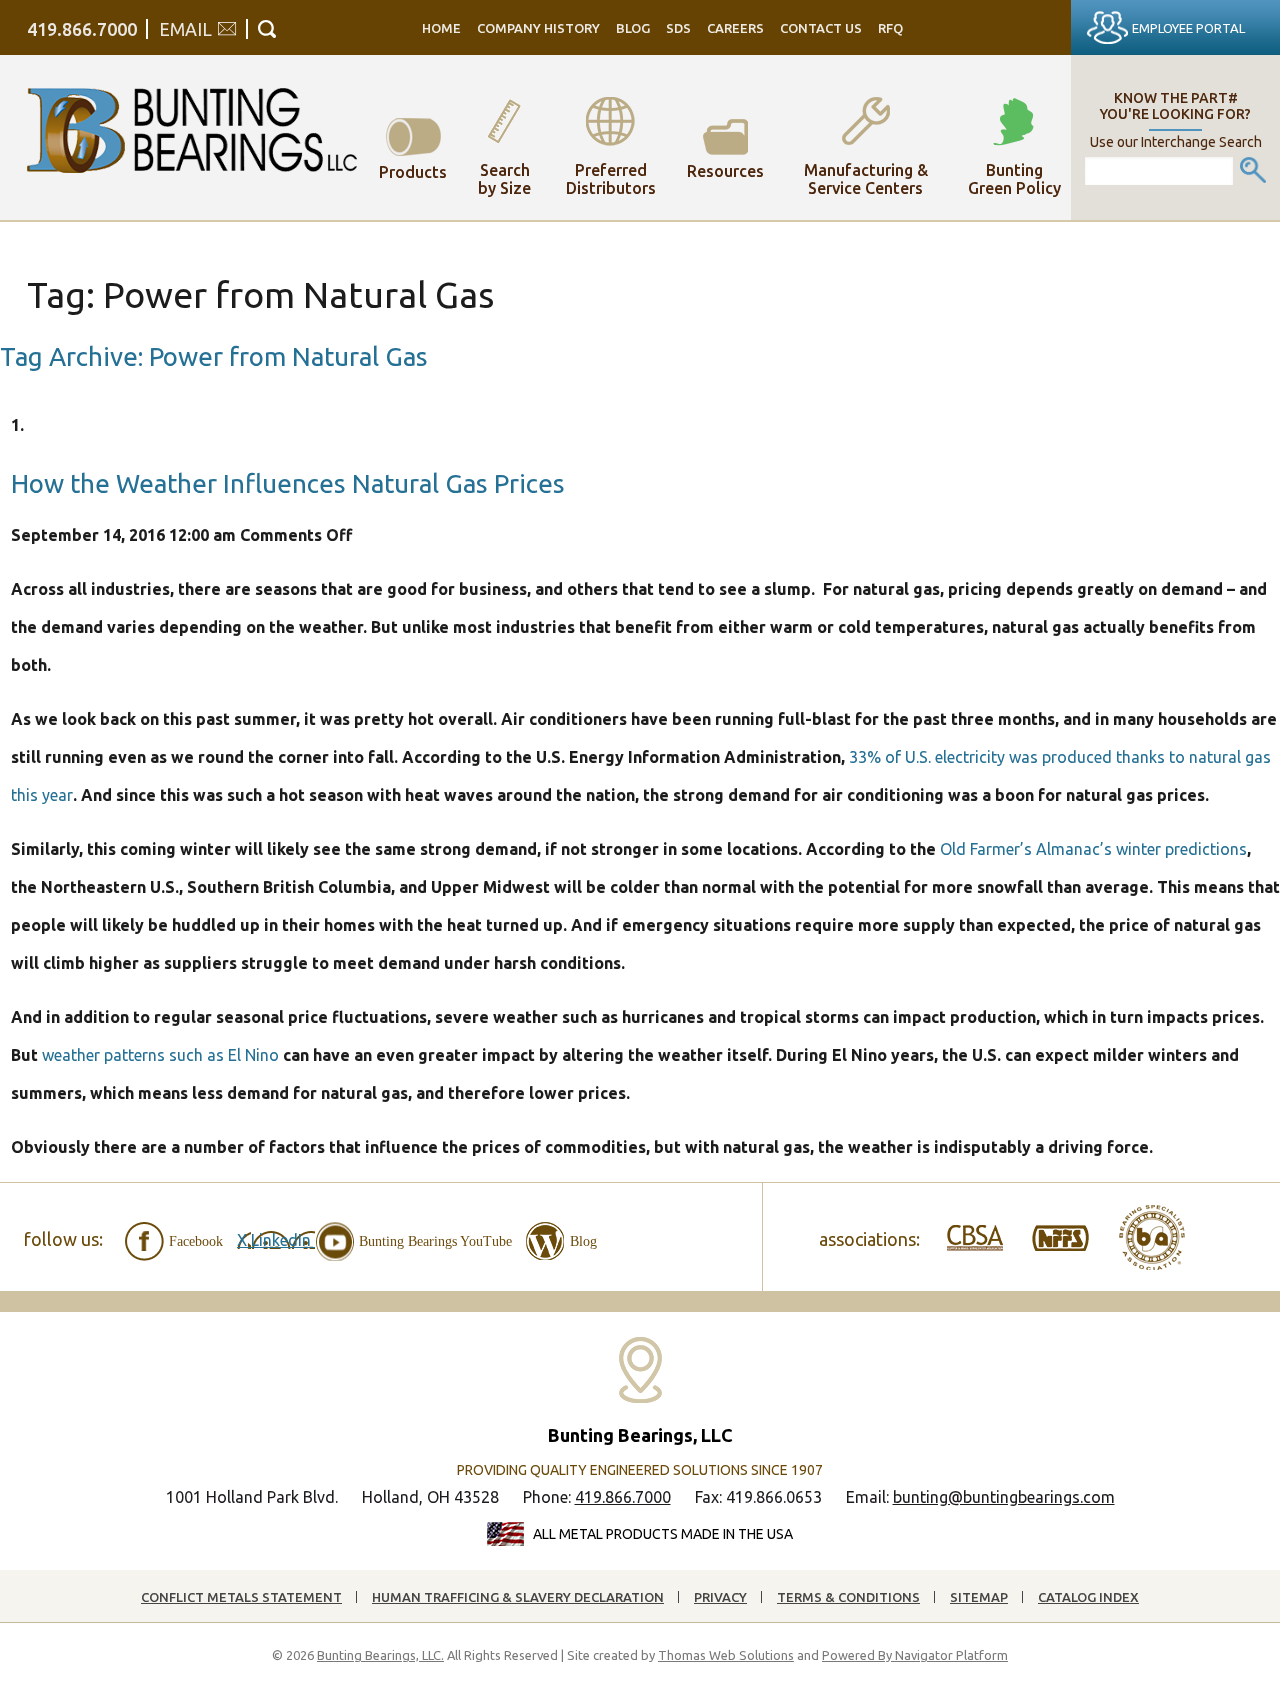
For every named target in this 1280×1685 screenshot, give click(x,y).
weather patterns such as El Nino (160, 1055)
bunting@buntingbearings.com (1004, 1497)
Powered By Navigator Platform (915, 1655)
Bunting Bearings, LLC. (380, 1655)
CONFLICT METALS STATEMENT (241, 1597)
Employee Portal (1188, 28)
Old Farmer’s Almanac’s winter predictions (1093, 849)
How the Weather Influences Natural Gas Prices (288, 483)
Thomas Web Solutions (726, 1655)
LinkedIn (283, 1240)
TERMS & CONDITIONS (848, 1597)
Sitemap (979, 1597)
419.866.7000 (82, 29)
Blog (583, 1241)
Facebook (196, 1241)
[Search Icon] (267, 29)
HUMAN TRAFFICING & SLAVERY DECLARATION (518, 1597)
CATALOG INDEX (1088, 1597)
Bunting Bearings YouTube (435, 1241)
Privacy (720, 1597)
